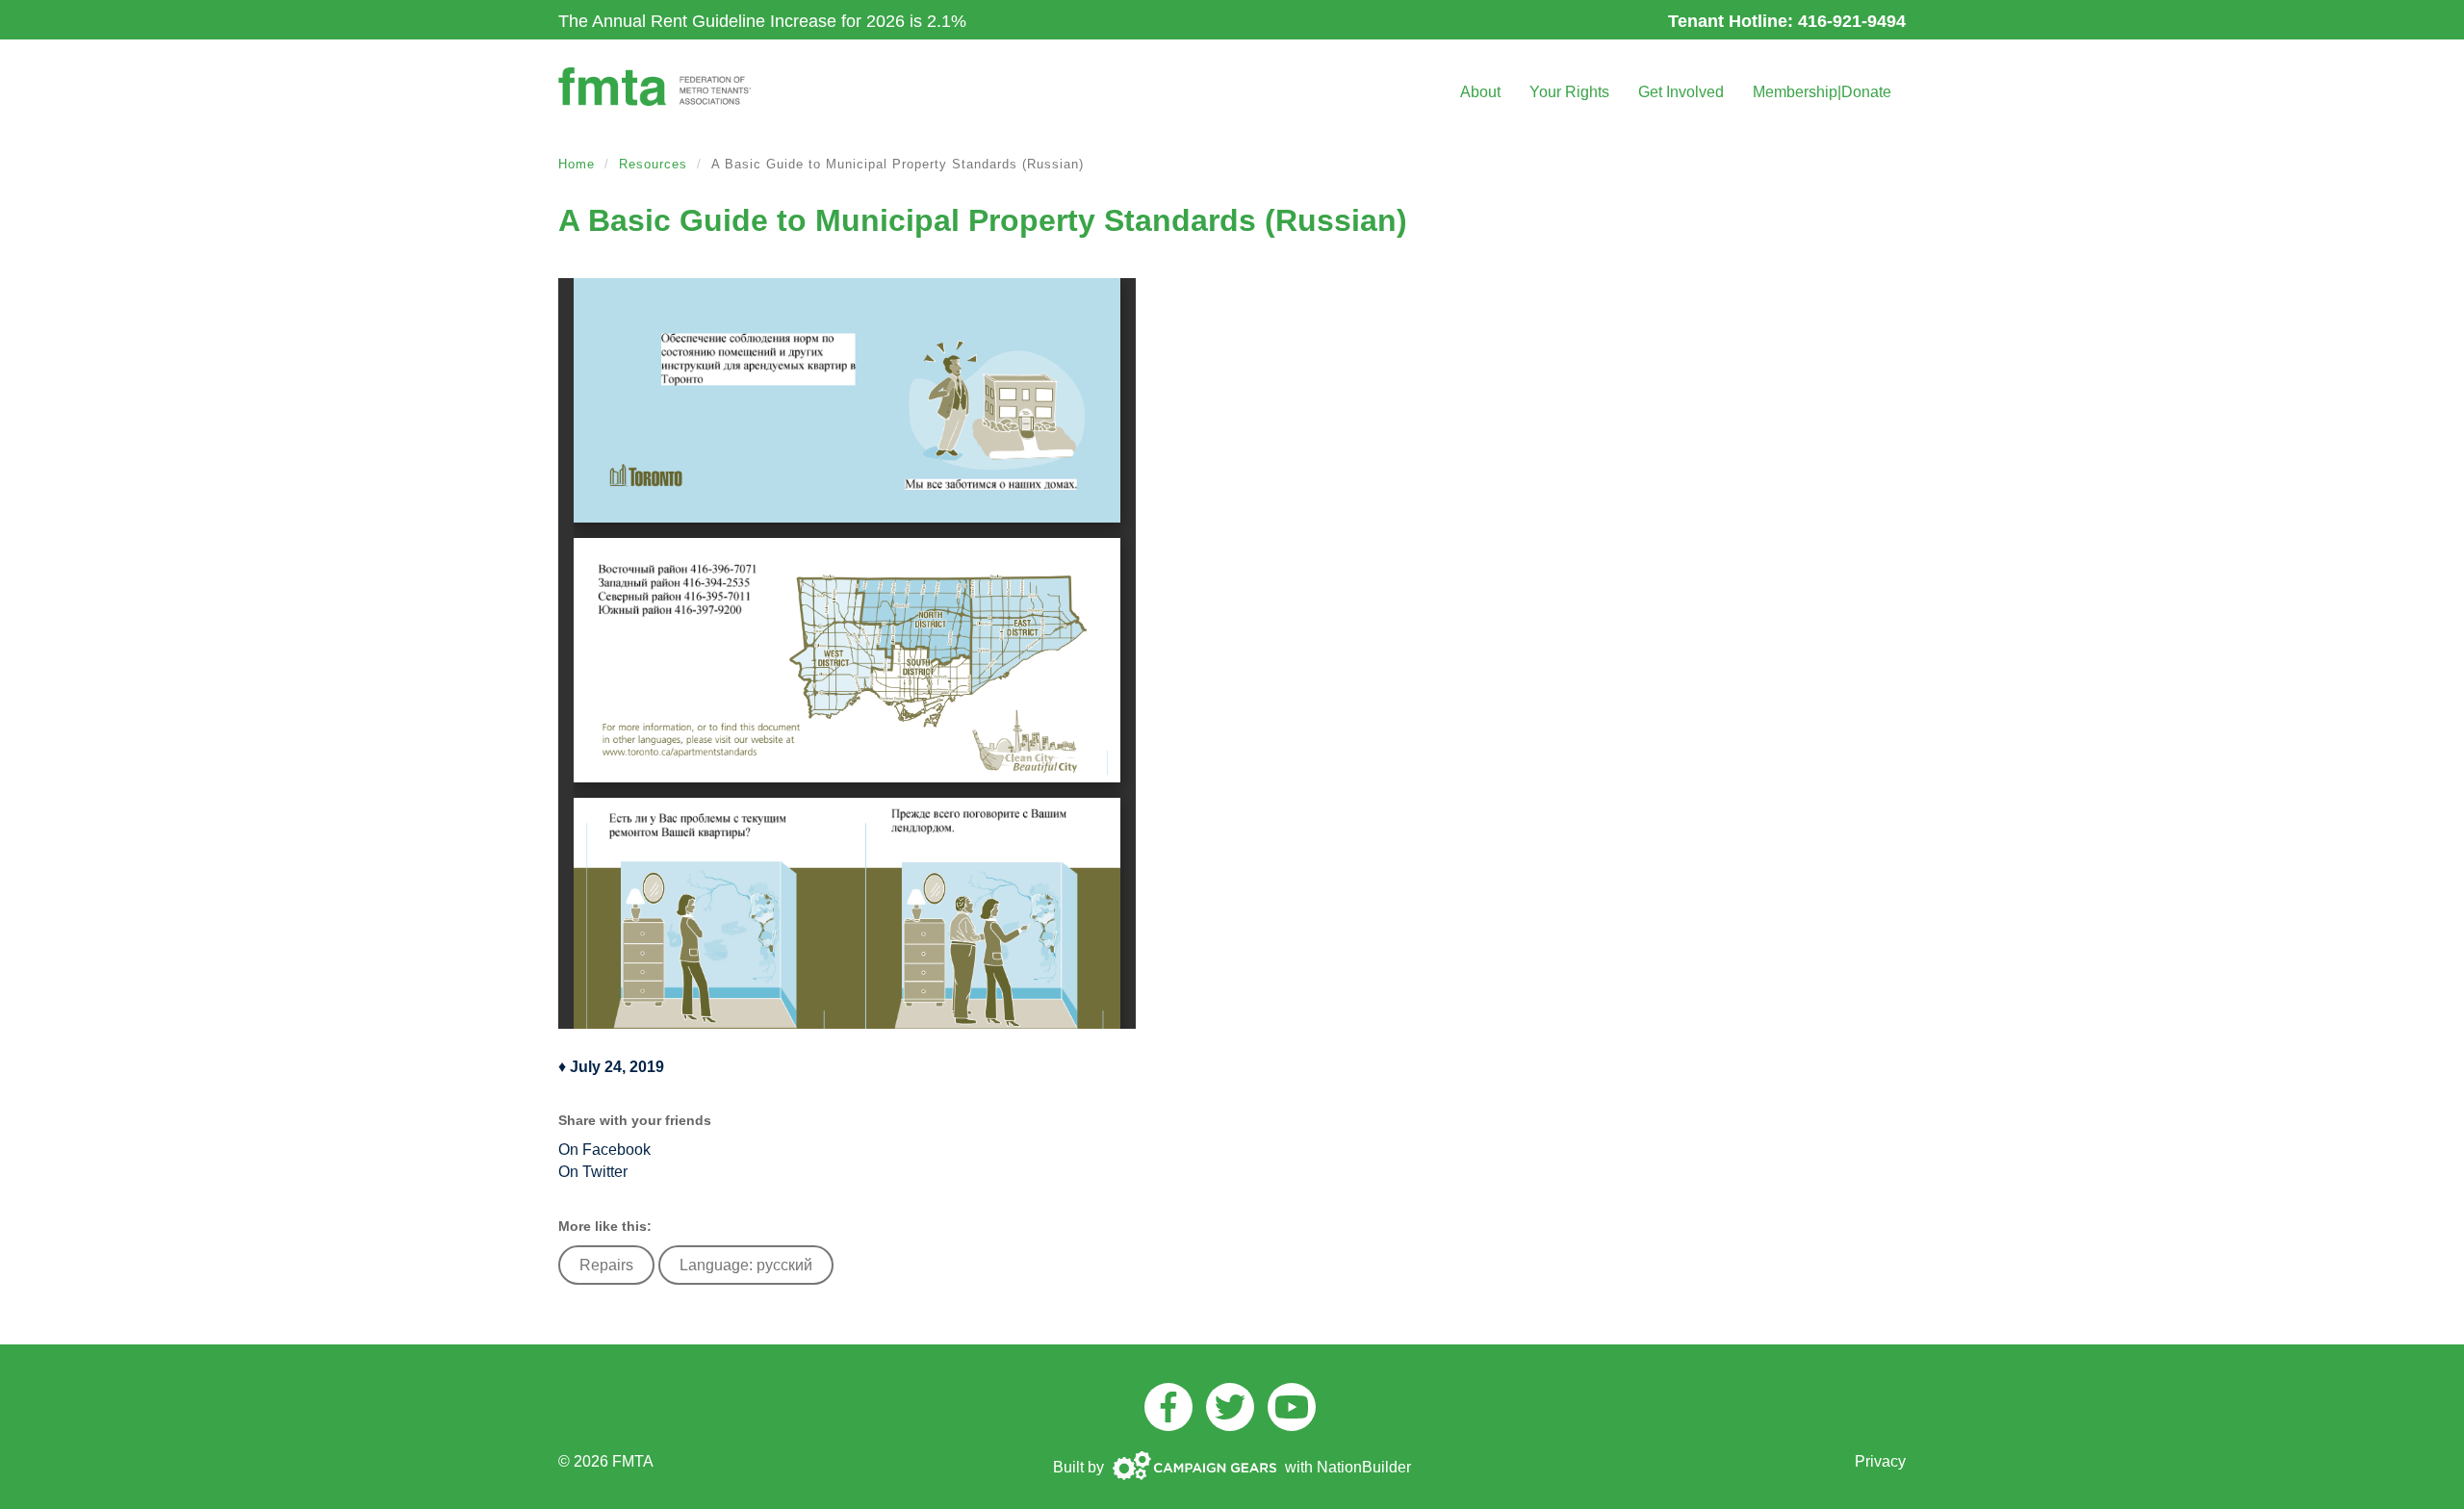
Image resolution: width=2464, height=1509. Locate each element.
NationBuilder (1364, 1467)
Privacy (1880, 1461)
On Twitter (593, 1172)
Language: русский (746, 1265)
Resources (653, 164)
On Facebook (604, 1150)
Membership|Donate (1822, 92)
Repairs (606, 1265)
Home (577, 164)
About (1480, 92)
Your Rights (1569, 92)
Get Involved (1681, 92)
